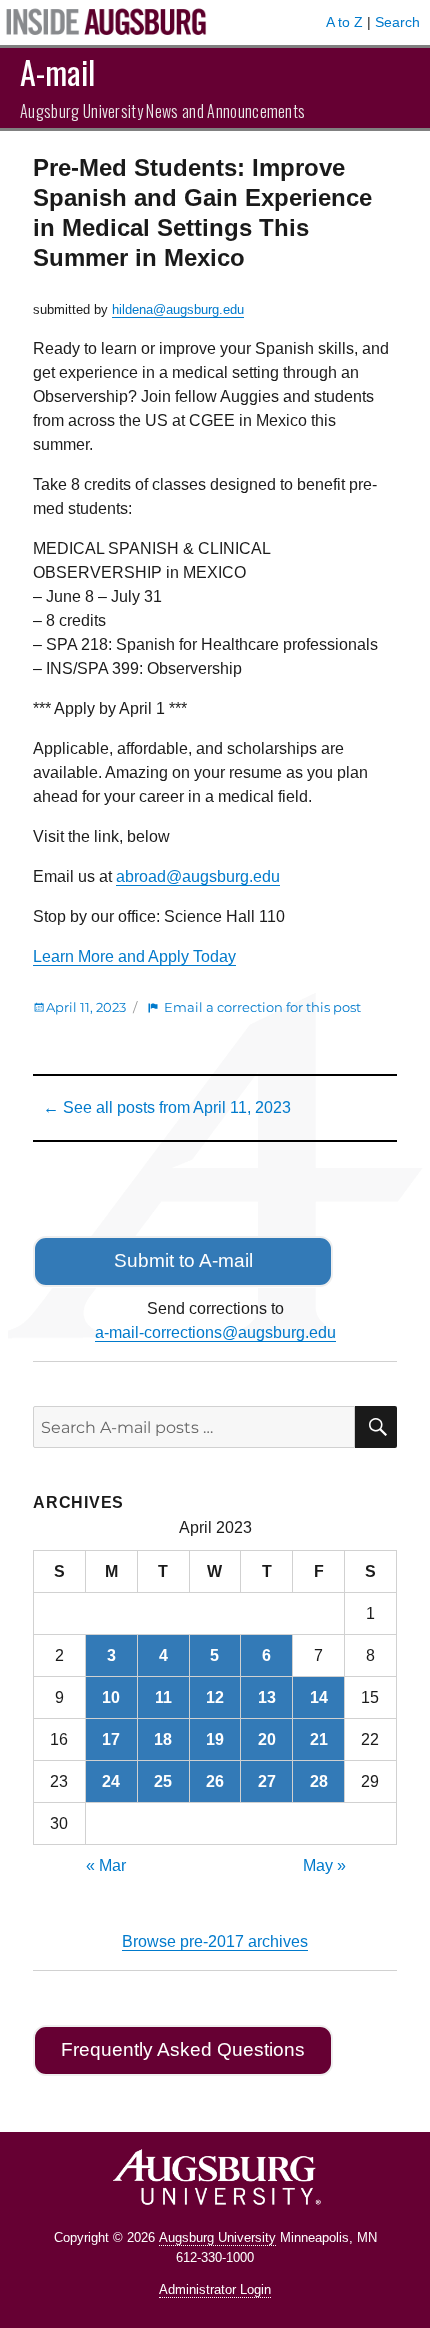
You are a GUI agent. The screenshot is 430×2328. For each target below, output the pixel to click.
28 (319, 1781)
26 (215, 1781)
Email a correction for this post (262, 1007)
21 (319, 1739)
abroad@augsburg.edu (198, 876)
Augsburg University (217, 2237)
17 (111, 1739)
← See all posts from (167, 1107)
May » (324, 1865)
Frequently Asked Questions (183, 2049)
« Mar (106, 1865)
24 (111, 1781)
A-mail (57, 71)
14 (319, 1697)
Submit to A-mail (183, 1260)
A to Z (344, 22)
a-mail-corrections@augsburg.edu (215, 1332)
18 (163, 1739)
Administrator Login (215, 2289)
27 (267, 1781)
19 (215, 1739)
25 (163, 1781)
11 (163, 1697)
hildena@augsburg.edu (178, 309)
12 (215, 1697)
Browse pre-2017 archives (215, 1941)
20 (267, 1739)
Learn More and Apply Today (134, 956)
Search (397, 22)
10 (111, 1697)
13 (267, 1697)
